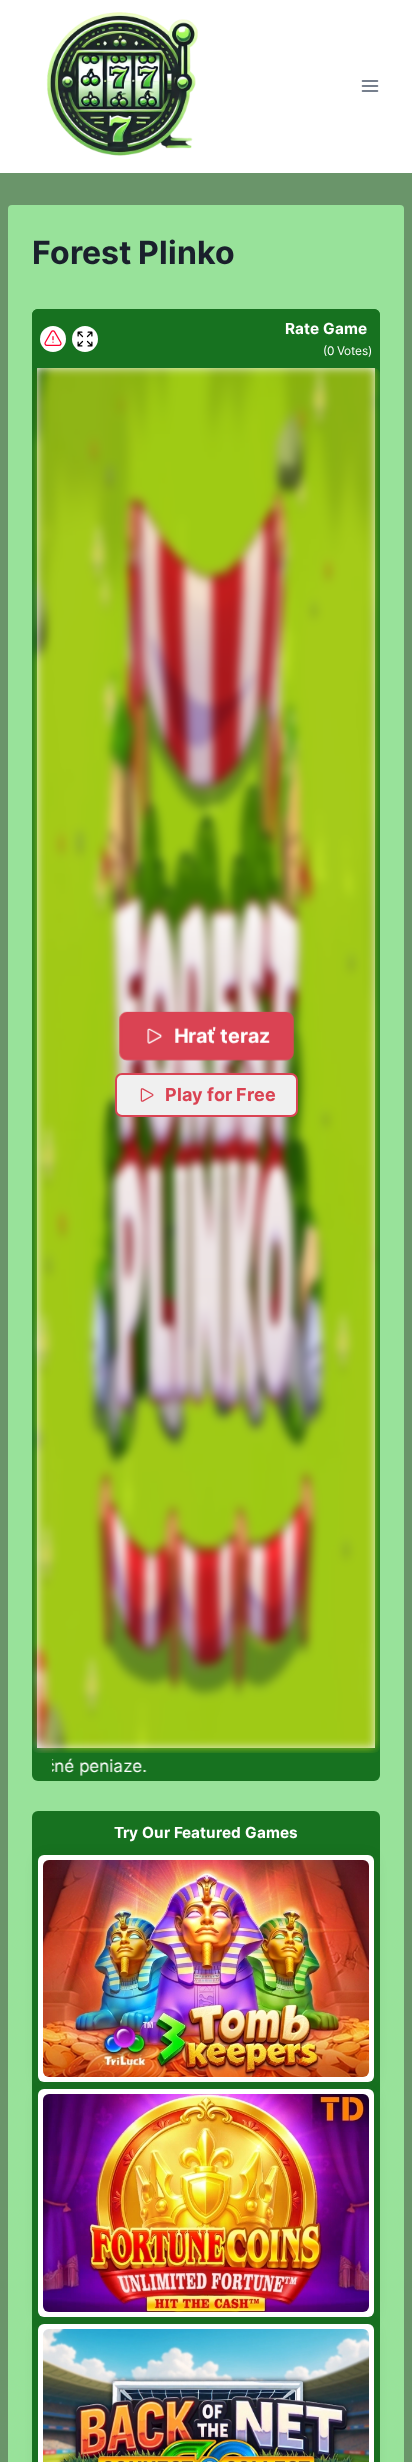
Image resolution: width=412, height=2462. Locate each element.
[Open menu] (369, 86)
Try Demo (206, 1968)
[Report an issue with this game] (53, 339)
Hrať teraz (222, 1035)
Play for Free (220, 1094)
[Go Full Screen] (85, 339)
